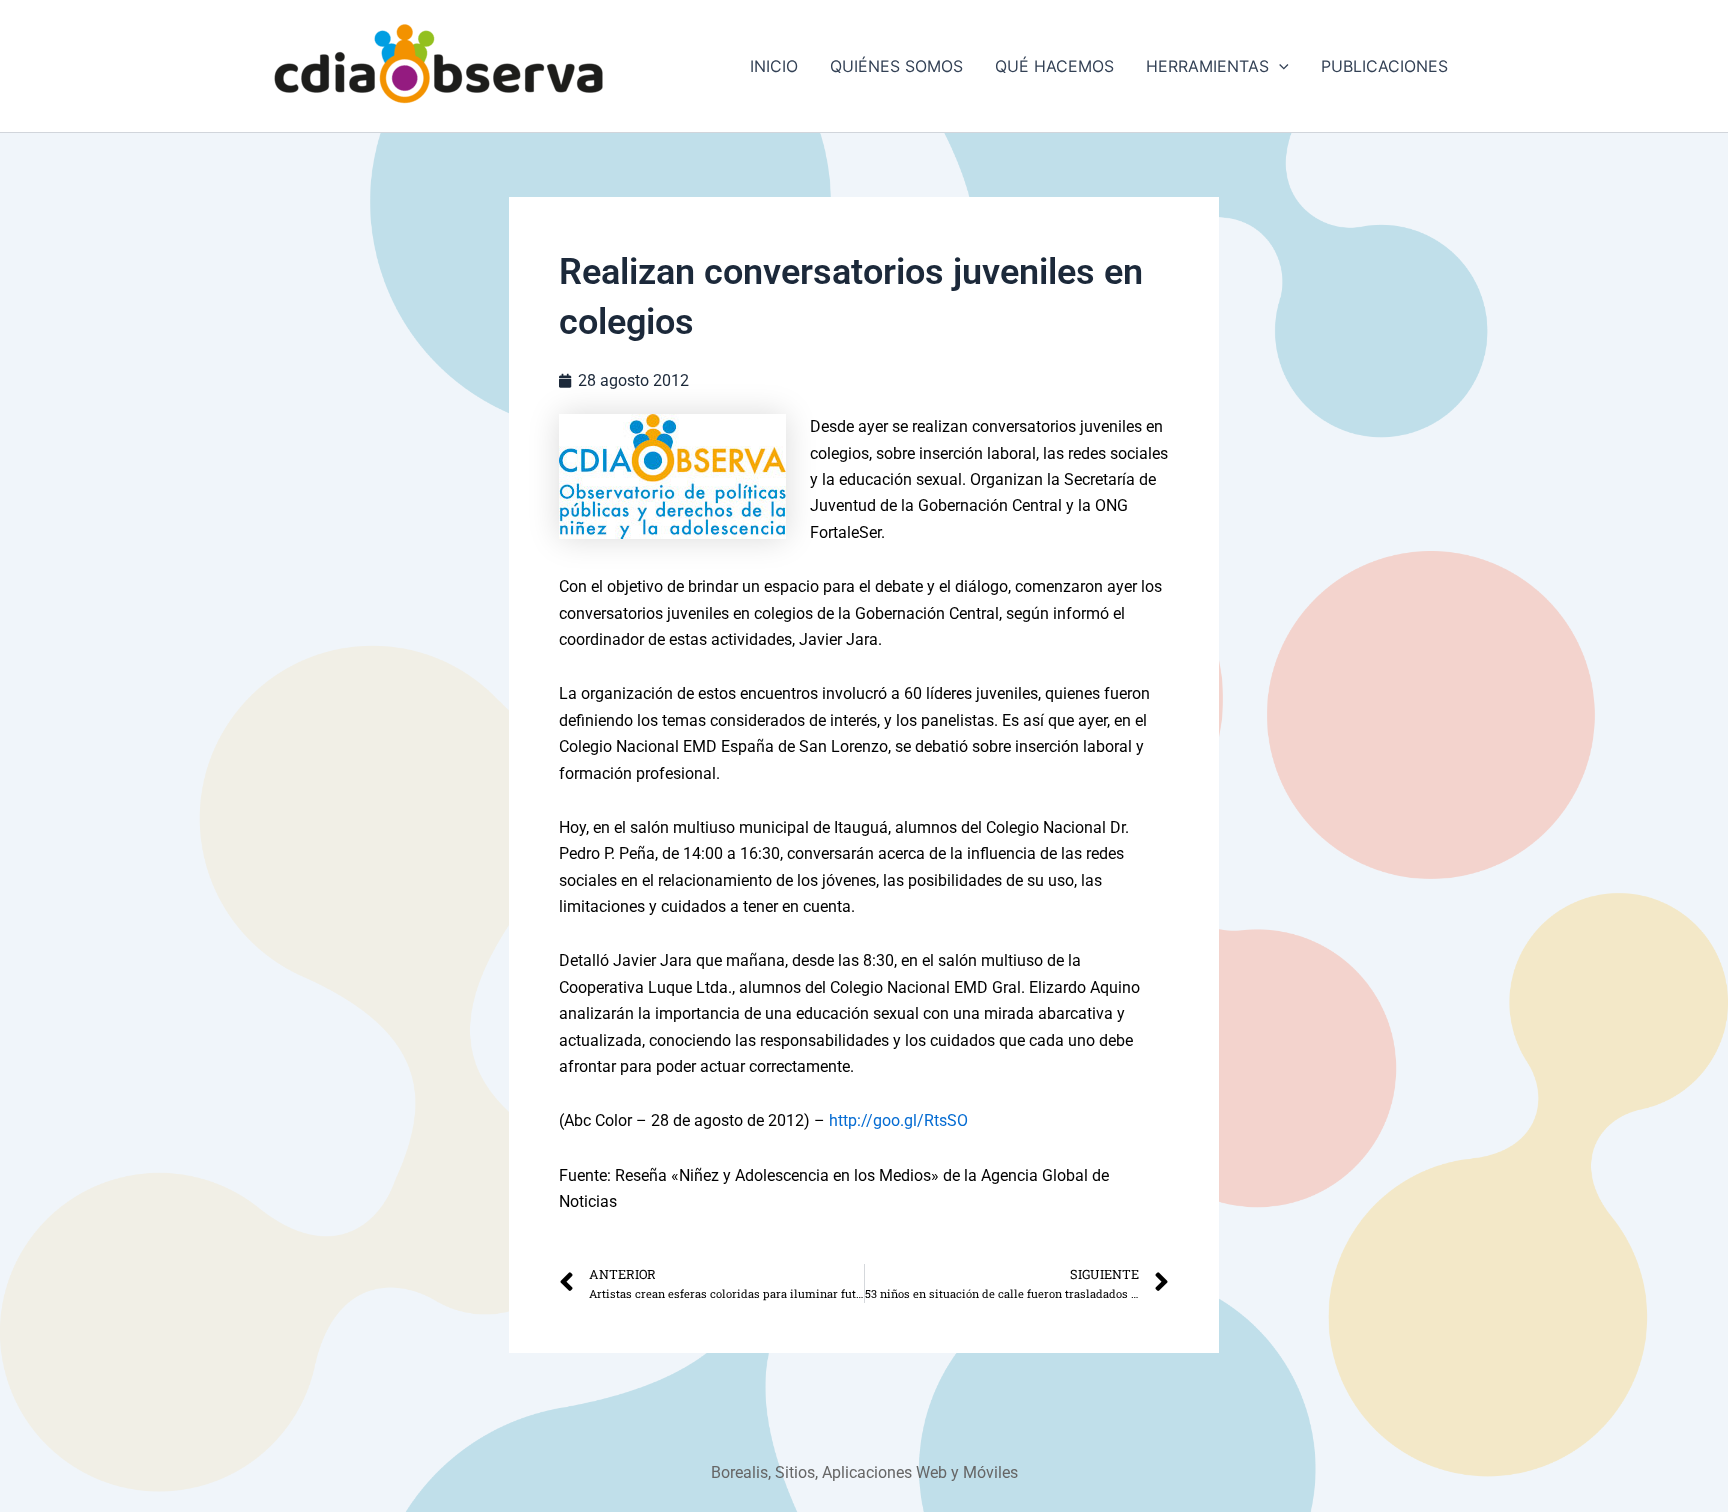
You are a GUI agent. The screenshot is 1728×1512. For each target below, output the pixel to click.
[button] (1279, 66)
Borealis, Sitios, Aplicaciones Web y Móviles (864, 1472)
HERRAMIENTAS (1207, 66)
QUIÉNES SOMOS (896, 66)
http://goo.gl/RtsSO (898, 1120)
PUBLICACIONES (1384, 66)
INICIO (774, 66)
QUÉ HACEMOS (1054, 66)
